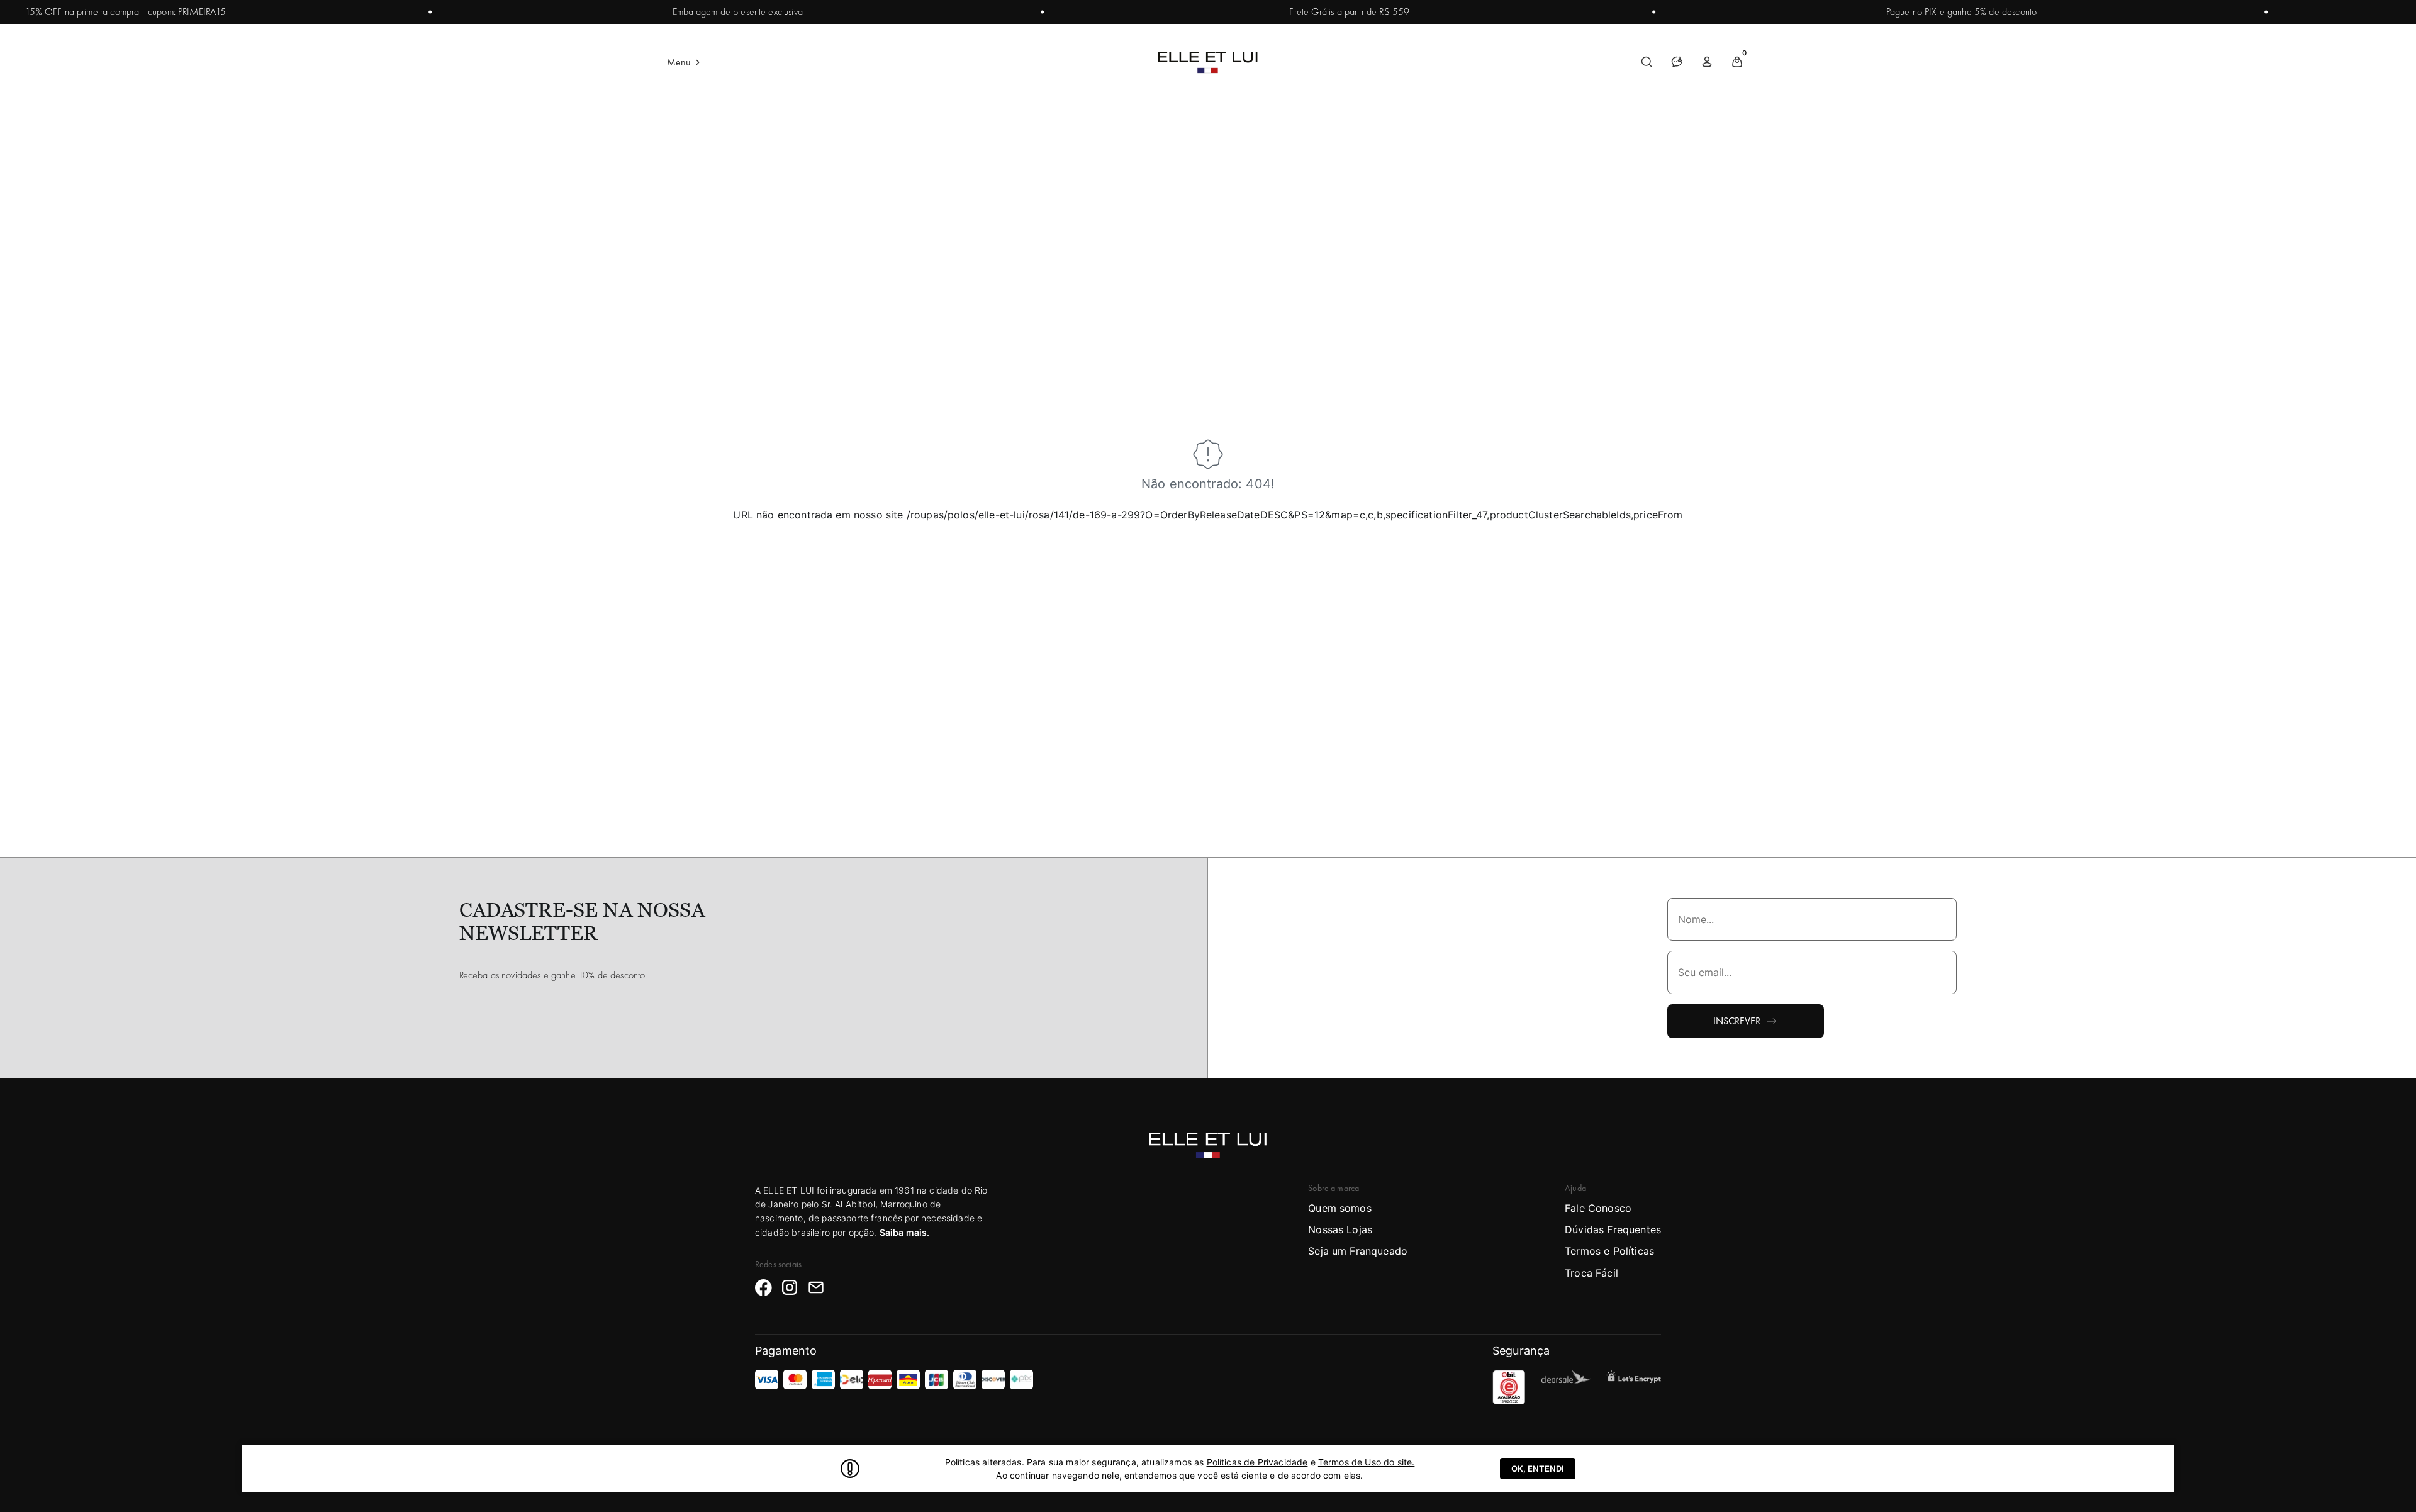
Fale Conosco (1598, 1208)
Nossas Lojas (1340, 1229)
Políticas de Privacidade (1257, 1462)
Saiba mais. (905, 1232)
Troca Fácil (1591, 1273)
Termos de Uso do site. (1367, 1462)
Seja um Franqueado (1358, 1251)
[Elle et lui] (1208, 62)
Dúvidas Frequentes (1613, 1229)
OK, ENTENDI (1538, 1469)
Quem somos (1340, 1208)
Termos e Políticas (1609, 1251)
